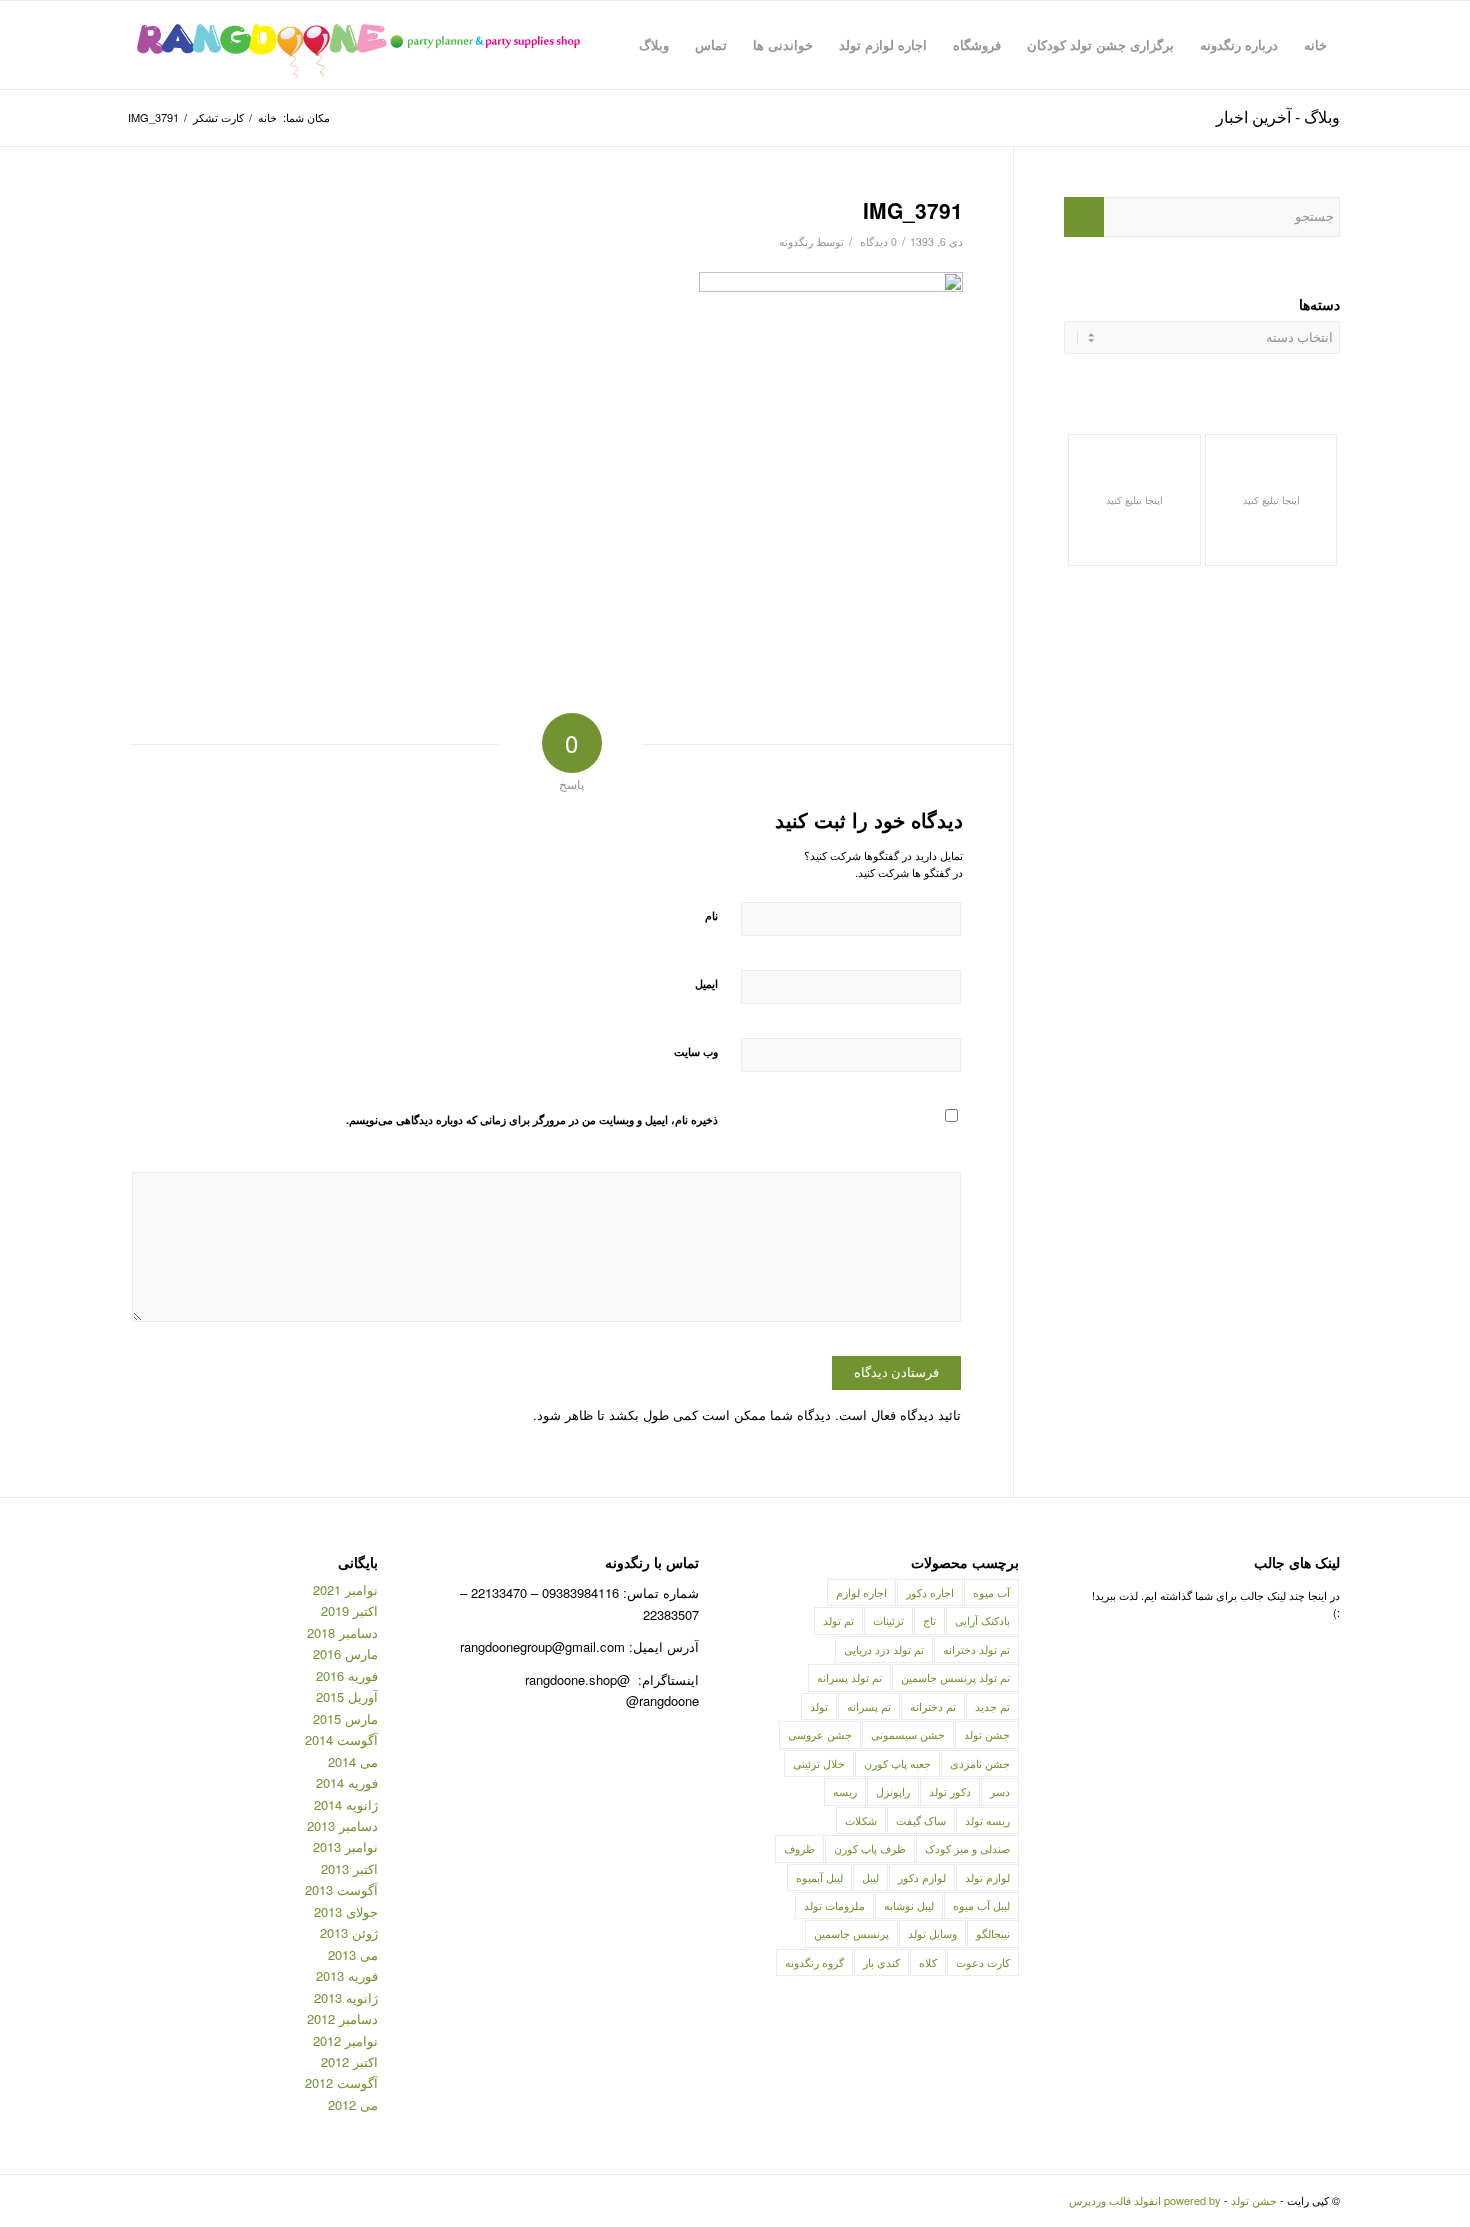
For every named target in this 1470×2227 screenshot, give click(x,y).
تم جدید (992, 1706)
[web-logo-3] (357, 45)
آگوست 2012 (341, 2082)
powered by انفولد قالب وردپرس (1145, 2200)
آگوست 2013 (341, 1889)
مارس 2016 (345, 1653)
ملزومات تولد (834, 1905)
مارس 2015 (345, 1718)
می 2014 (353, 1761)
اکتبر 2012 (349, 2061)
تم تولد (838, 1620)
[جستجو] (606, 45)
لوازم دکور (922, 1877)
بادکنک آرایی (982, 1620)
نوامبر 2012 (345, 2040)
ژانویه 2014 (346, 1804)
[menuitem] (1315, 45)
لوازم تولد (987, 1877)
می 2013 (353, 1954)
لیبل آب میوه (981, 1905)
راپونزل (893, 1791)
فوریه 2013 (347, 1975)
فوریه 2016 (347, 1675)
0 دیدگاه (877, 241)
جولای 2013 (346, 1911)
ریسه (845, 1791)
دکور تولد (950, 1791)
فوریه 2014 (347, 1782)
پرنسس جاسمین (851, 1933)
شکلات (861, 1820)
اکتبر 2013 (349, 1868)
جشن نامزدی (980, 1763)
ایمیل (706, 983)
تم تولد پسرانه (849, 1677)
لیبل (870, 1877)
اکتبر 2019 (349, 1610)
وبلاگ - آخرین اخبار (1278, 116)
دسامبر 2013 (342, 1825)
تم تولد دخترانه (976, 1649)
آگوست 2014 (341, 1739)
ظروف (799, 1848)
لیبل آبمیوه (819, 1877)
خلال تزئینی (819, 1763)
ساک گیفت (921, 1820)
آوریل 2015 (347, 1696)
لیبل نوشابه (909, 1905)
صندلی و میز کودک (967, 1848)
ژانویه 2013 (346, 1997)
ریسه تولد (987, 1820)
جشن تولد (987, 1734)
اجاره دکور (930, 1592)
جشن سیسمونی (908, 1734)
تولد (819, 1706)
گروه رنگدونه (814, 1962)
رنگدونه (796, 241)
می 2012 (353, 2104)
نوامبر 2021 (345, 1589)
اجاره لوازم (861, 1592)
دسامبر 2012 (342, 2018)
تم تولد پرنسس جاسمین (955, 1677)
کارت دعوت (983, 1962)
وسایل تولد (932, 1933)
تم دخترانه (933, 1706)
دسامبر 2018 (342, 1632)
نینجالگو (993, 1933)
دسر (1000, 1791)
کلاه (928, 1962)
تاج (929, 1620)
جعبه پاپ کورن (897, 1763)
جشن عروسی (820, 1734)
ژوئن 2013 (349, 1932)
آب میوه (991, 1592)
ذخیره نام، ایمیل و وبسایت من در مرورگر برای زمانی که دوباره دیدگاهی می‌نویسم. (532, 1119)
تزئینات (888, 1620)
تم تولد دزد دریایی (884, 1649)
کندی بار (881, 1962)
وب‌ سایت (696, 1051)
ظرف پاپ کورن (870, 1848)
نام (711, 915)
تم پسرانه (869, 1706)
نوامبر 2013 (345, 1846)
